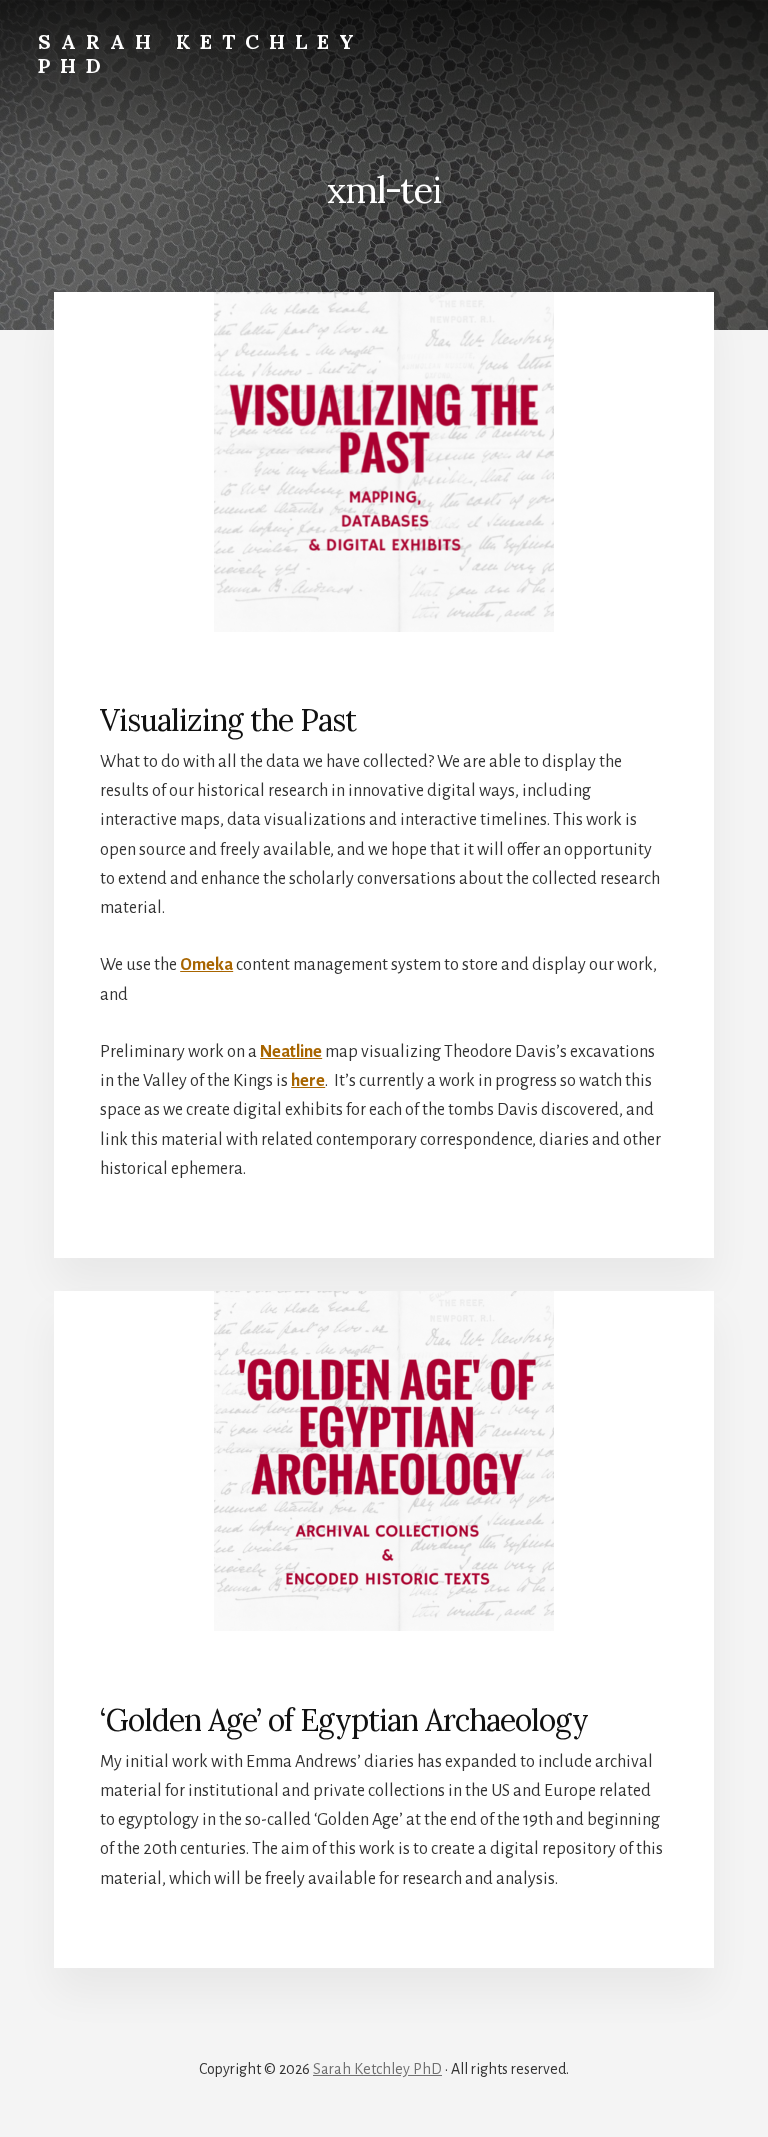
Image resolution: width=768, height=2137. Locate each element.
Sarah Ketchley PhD (201, 53)
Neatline (291, 1052)
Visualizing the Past (228, 720)
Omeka (206, 965)
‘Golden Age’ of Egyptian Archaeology (344, 1720)
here (308, 1081)
